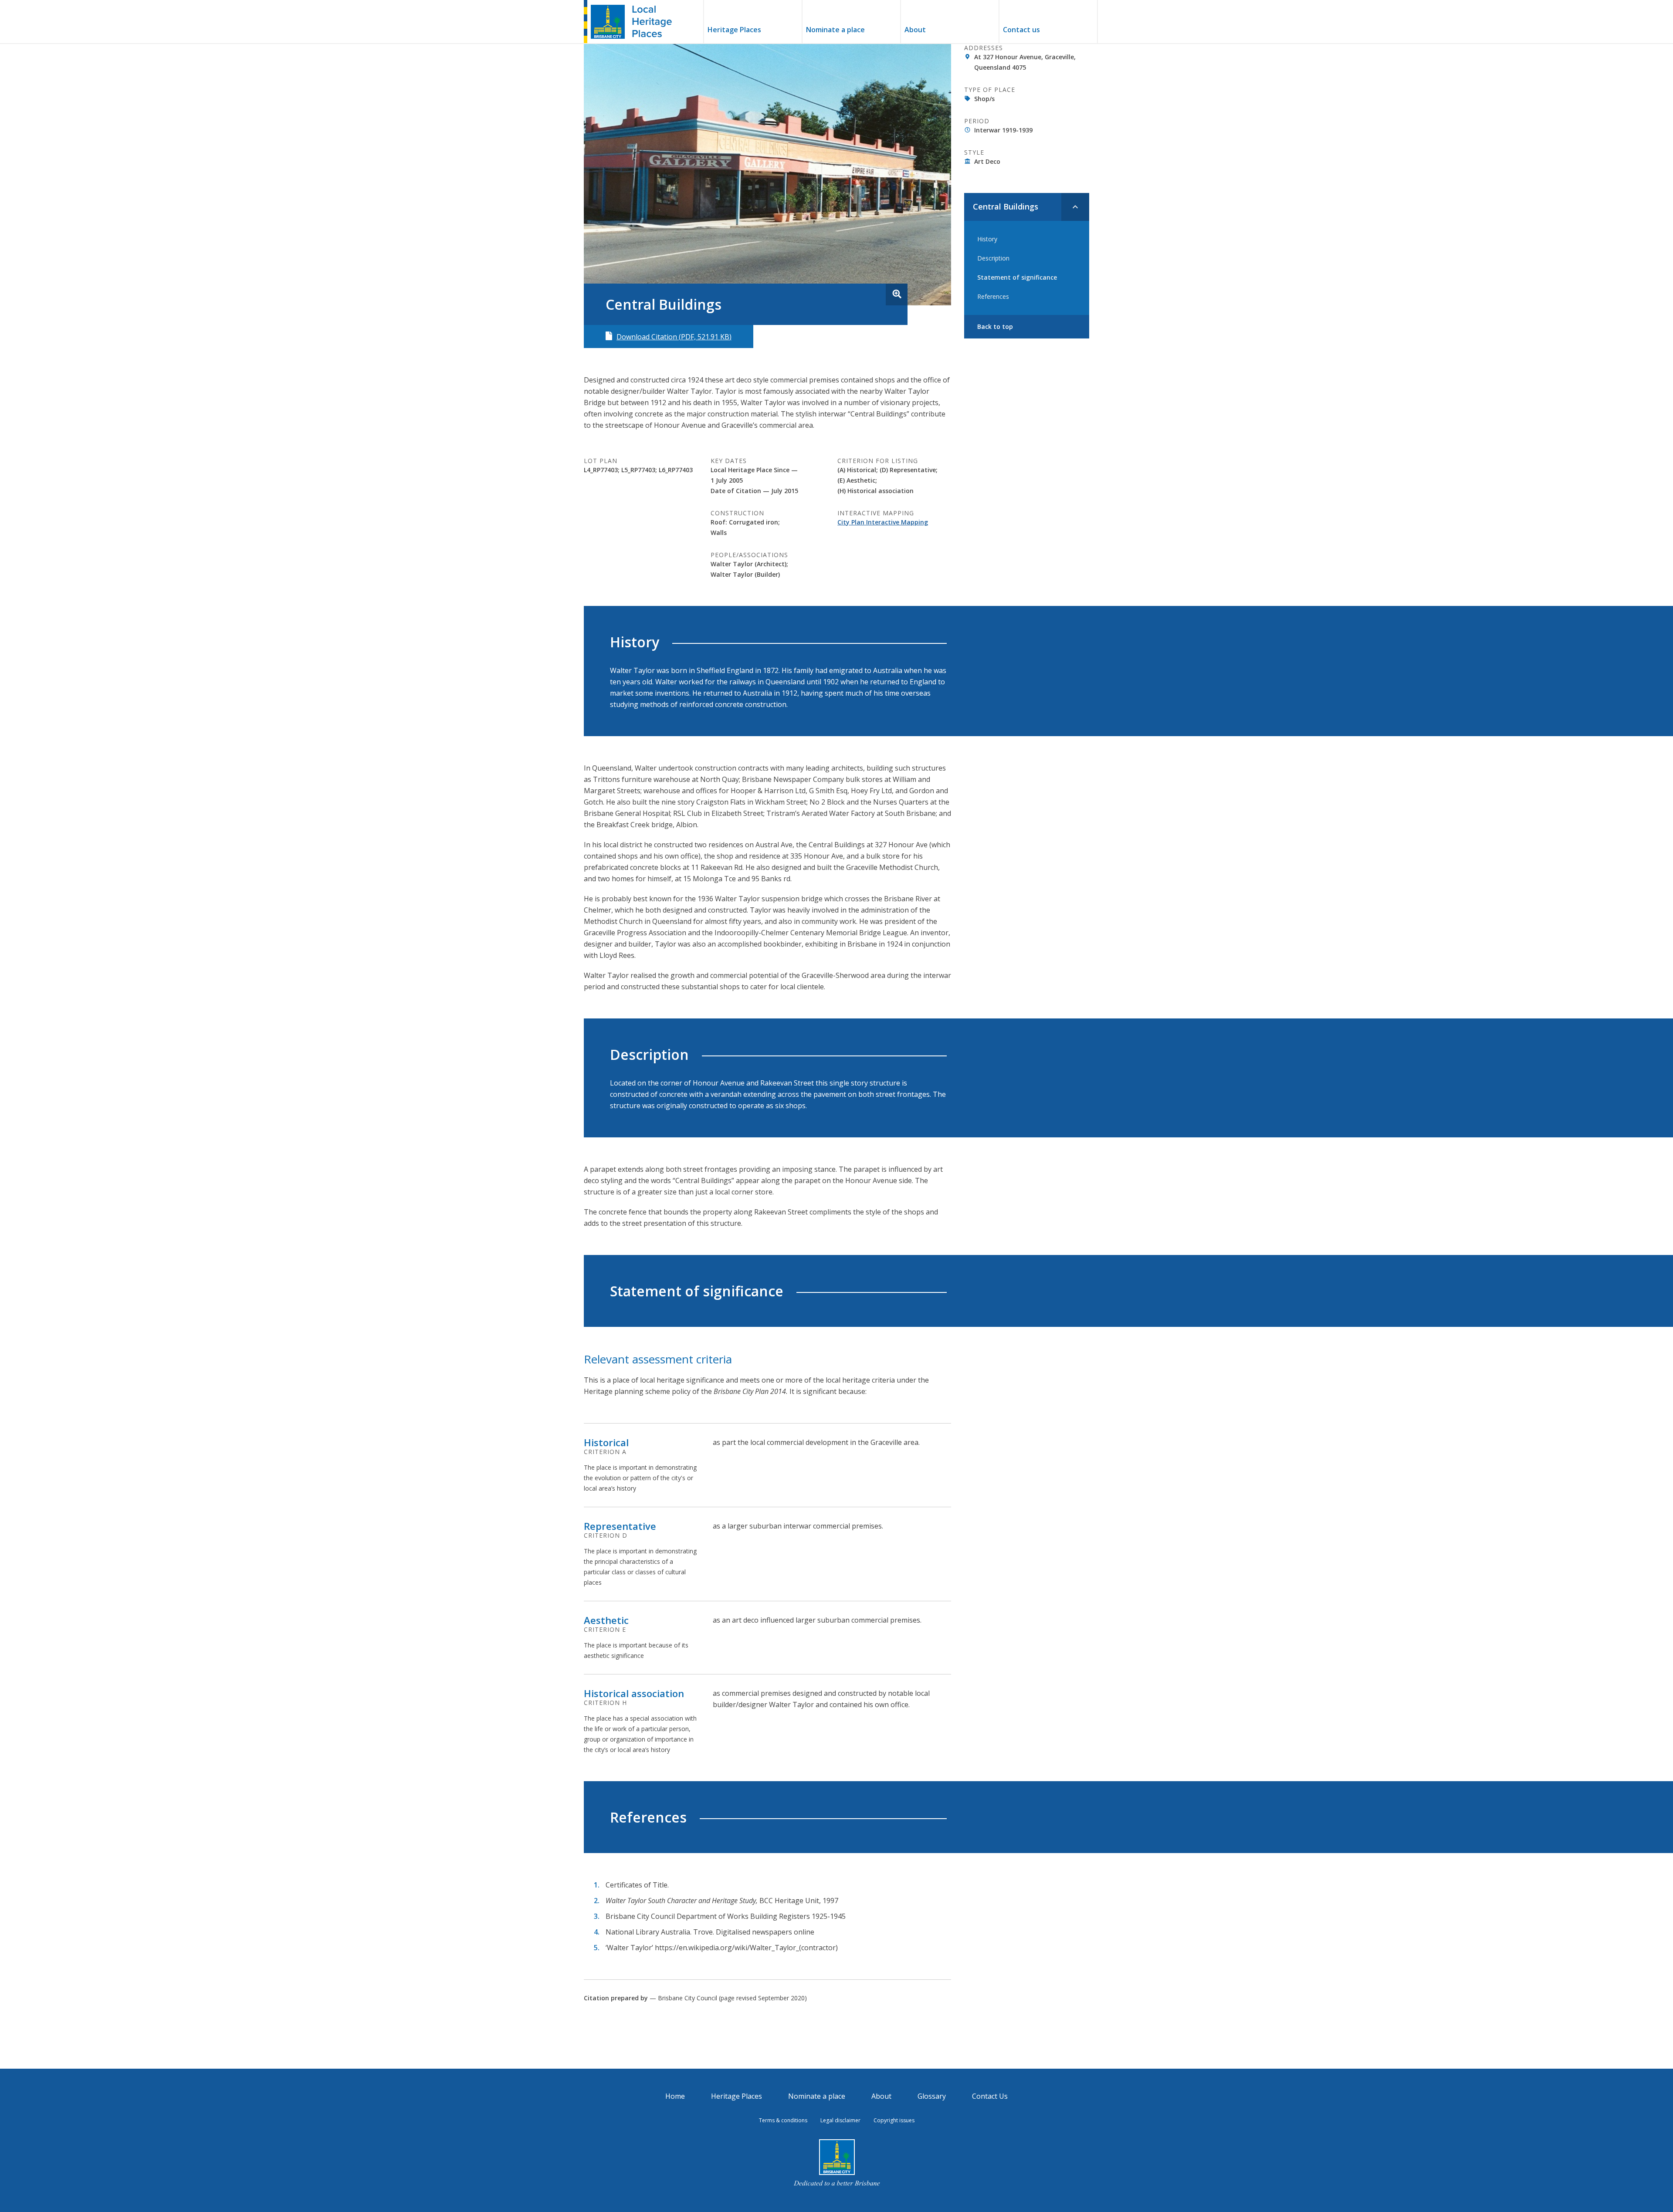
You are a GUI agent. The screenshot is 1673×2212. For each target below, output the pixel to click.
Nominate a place (835, 30)
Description (993, 258)
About (915, 30)
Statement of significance (1017, 277)
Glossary (932, 2096)
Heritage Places (734, 30)
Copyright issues (894, 2120)
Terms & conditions (783, 2120)
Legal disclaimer (840, 2120)
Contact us (1021, 30)
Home (675, 2096)
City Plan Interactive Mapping (883, 522)
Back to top (995, 326)
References (993, 296)
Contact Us (990, 2096)
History (987, 239)
